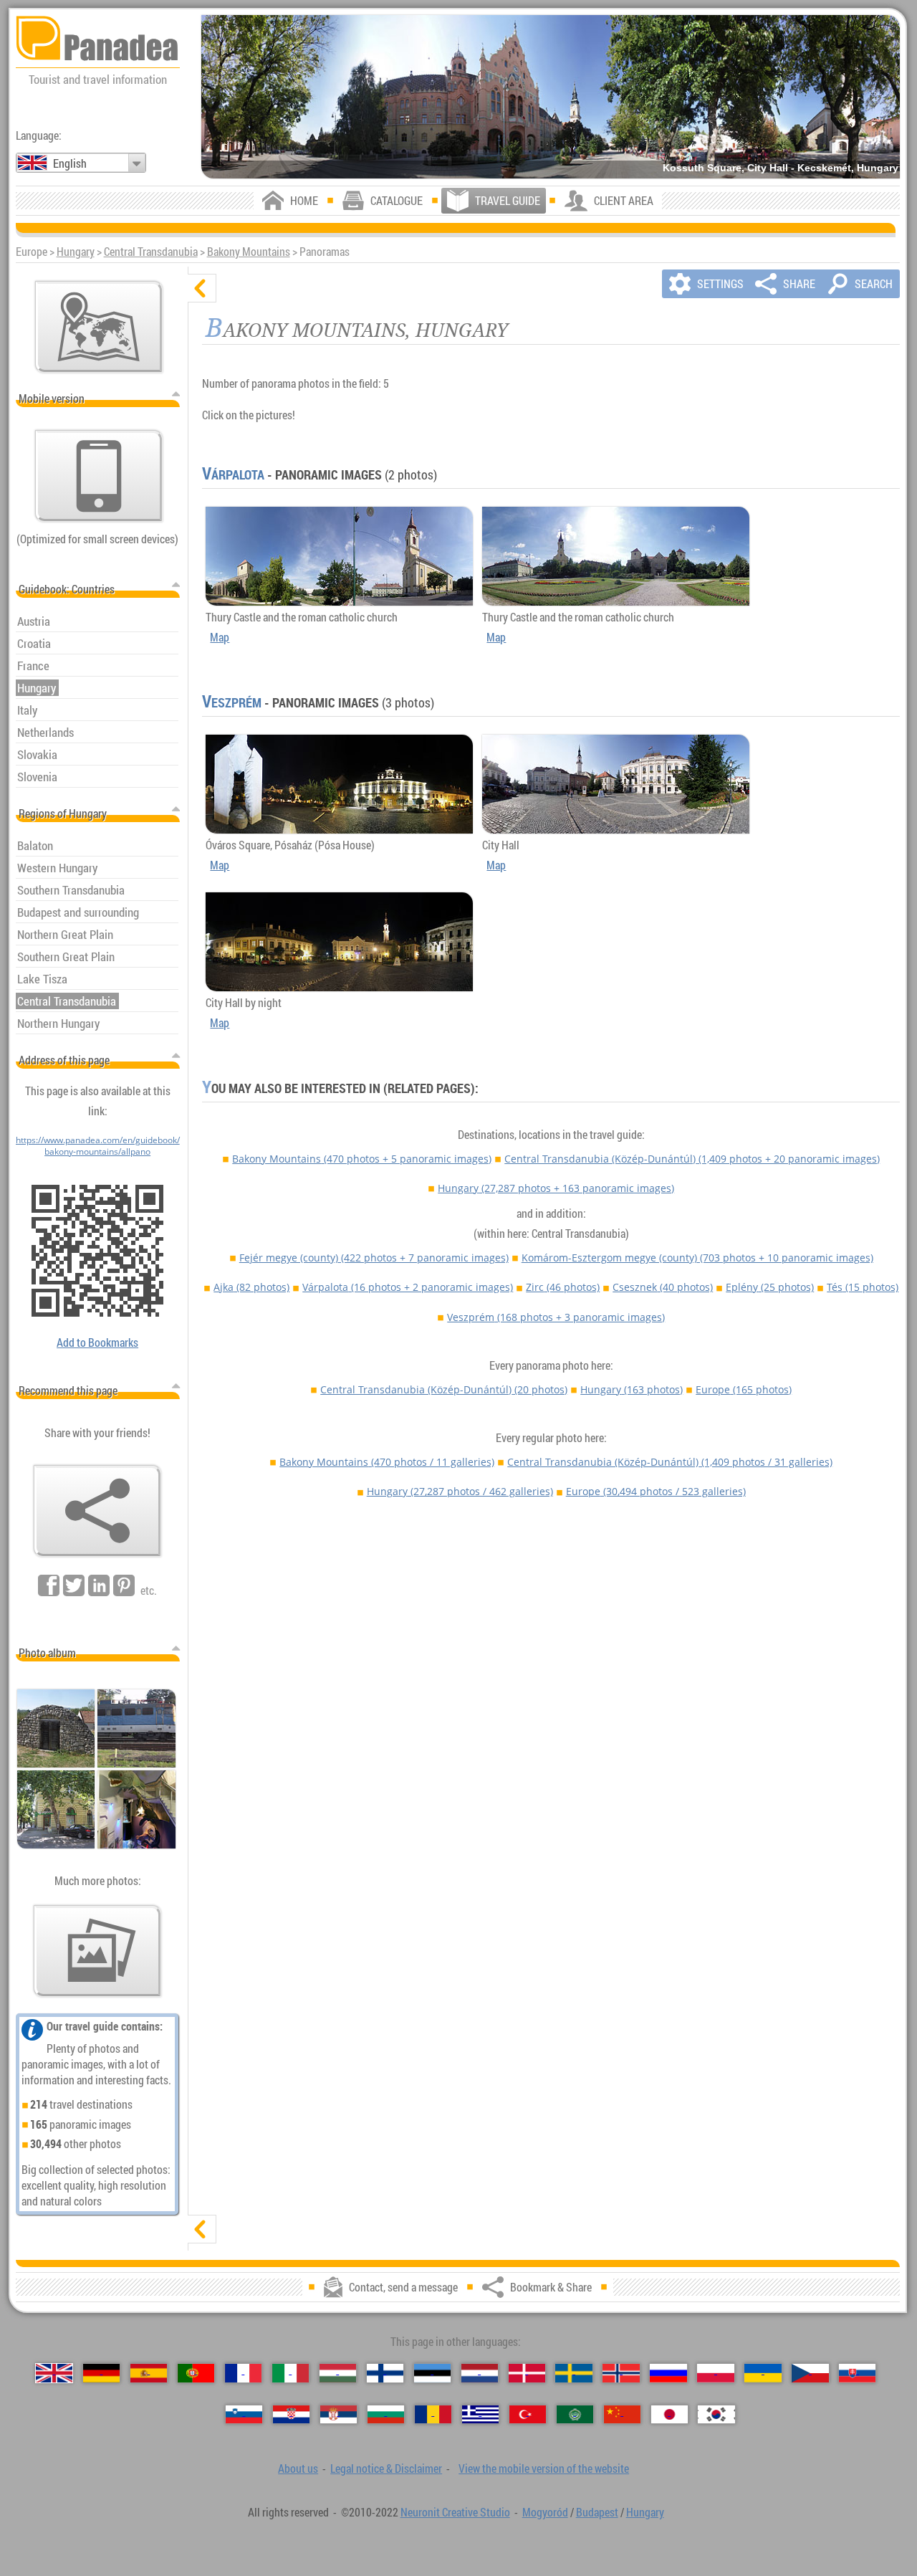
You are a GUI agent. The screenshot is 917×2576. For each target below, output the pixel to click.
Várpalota (233, 474)
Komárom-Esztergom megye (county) (697, 1258)
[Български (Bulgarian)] (386, 2415)
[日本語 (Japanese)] (669, 2415)
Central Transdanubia (151, 252)
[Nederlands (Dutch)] (480, 2373)
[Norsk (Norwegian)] (621, 2373)
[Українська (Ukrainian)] (763, 2373)
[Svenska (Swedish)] (573, 2373)
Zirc (563, 1287)
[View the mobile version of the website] (99, 476)
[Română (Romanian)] (433, 2415)
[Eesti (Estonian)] (432, 2373)
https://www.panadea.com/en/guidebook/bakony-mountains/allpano (98, 1145)
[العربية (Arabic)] (575, 2415)
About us (298, 2468)
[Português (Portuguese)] (196, 2373)
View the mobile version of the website (544, 2468)
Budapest (597, 2512)
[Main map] (99, 327)
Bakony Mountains (249, 252)
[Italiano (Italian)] (291, 2373)
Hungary (76, 252)
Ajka (251, 1287)
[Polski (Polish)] (715, 2373)
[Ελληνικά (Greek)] (480, 2415)
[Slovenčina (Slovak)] (857, 2373)
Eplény (770, 1287)
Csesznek (663, 1287)
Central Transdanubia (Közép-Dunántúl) (692, 1159)
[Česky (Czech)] (810, 2373)
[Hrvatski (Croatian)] (291, 2415)
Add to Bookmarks (97, 1342)
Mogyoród (545, 2512)
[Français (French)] (243, 2373)
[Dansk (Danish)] (527, 2373)
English (70, 163)
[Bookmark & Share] (97, 1511)
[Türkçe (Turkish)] (528, 2415)
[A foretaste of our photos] (97, 1951)
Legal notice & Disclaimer (386, 2468)
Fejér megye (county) (374, 1258)
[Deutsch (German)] (101, 2373)
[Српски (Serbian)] (339, 2415)
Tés (863, 1287)
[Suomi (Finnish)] (385, 2373)
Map (220, 637)
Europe (744, 1389)
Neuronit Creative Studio (455, 2512)
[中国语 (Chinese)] (622, 2415)
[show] (202, 2229)
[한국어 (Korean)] (716, 2415)
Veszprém (232, 702)
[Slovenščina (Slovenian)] (244, 2415)
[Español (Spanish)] (149, 2373)
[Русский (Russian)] (668, 2373)
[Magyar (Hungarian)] (338, 2373)
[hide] (202, 288)
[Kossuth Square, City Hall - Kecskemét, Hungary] (551, 97)
